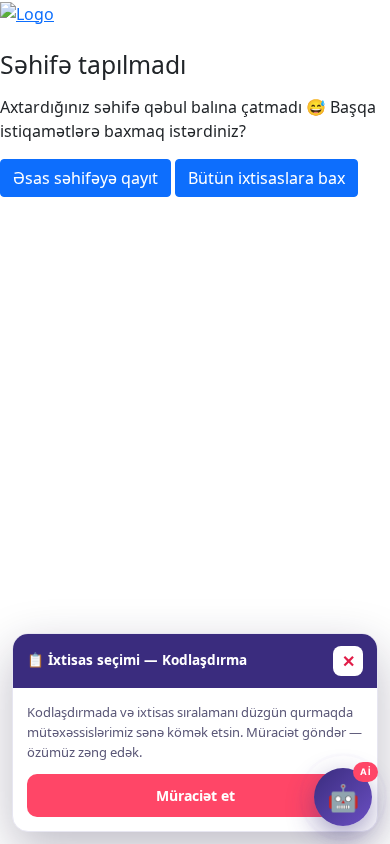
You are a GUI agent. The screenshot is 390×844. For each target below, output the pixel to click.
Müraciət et (195, 795)
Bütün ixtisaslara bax (266, 178)
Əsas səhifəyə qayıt (85, 178)
